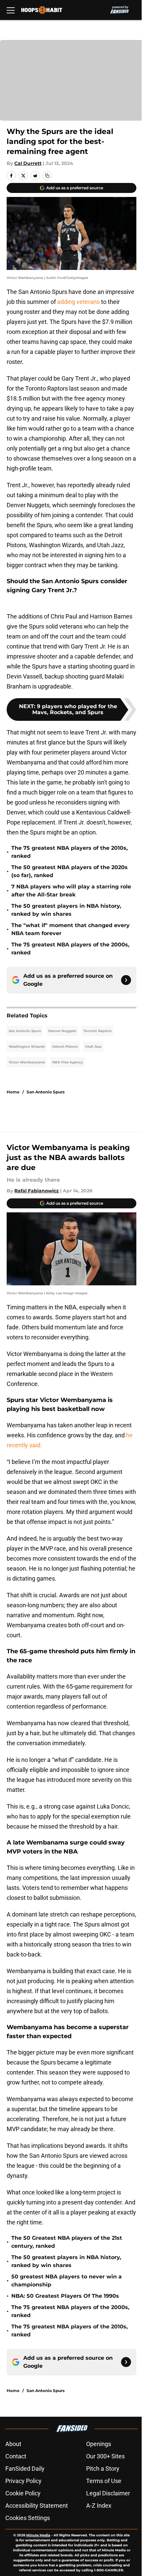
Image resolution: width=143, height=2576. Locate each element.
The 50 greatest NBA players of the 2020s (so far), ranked (70, 871)
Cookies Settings (28, 2518)
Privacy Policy (23, 2481)
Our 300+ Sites (105, 2456)
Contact (16, 2456)
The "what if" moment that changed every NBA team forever (71, 929)
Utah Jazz (93, 1047)
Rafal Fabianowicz (37, 1191)
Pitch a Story (103, 2469)
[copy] (47, 176)
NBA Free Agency (68, 1062)
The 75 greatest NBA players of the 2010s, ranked (70, 852)
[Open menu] (11, 10)
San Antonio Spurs (25, 1031)
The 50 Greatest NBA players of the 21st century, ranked (67, 2242)
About (13, 2444)
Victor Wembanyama (27, 1062)
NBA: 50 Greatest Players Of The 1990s (65, 2296)
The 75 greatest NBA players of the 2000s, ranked (70, 949)
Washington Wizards (27, 1047)
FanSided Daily (25, 2469)
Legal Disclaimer (108, 2493)
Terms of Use (104, 2481)
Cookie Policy (23, 2493)
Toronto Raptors (97, 1031)
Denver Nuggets (62, 1031)
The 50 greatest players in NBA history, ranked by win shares (66, 910)
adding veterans (79, 302)
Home (13, 1092)
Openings (99, 2444)
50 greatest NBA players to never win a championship (67, 2281)
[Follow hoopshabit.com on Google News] (126, 980)
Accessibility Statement (37, 2506)
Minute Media (38, 2535)
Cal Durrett (28, 163)
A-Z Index (99, 2506)
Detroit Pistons (65, 1047)
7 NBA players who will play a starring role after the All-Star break (71, 891)
